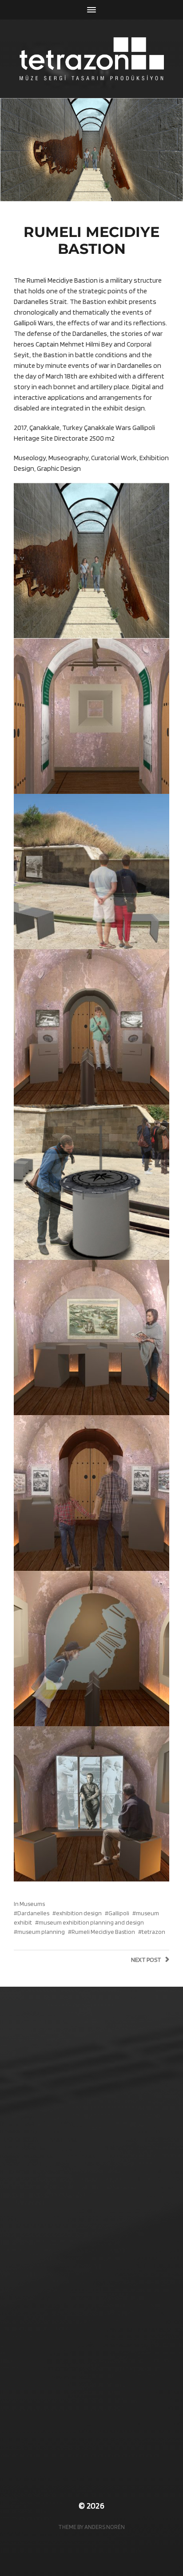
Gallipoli (119, 1913)
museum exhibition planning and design (91, 1922)
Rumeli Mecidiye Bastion (103, 1932)
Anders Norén (105, 2527)
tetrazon (153, 1932)
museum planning (41, 1932)
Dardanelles (33, 1913)
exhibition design (79, 1913)
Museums (32, 1904)
